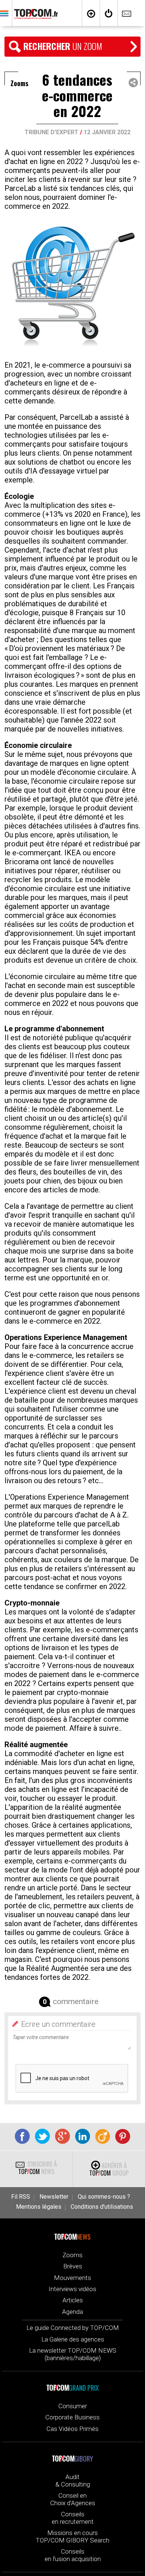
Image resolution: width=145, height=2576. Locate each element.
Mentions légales (39, 2207)
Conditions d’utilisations (102, 2207)
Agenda (72, 2312)
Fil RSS (21, 2197)
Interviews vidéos (72, 2289)
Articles (73, 2300)
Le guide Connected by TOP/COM (73, 2328)
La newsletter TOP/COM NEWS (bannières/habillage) (73, 2354)
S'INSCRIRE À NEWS (38, 2168)
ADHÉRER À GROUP (109, 2169)
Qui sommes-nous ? (104, 2197)
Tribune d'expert (51, 132)
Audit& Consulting (73, 2481)
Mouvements (72, 2278)
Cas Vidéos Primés (72, 2429)
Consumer (73, 2406)
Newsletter (54, 2197)
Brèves (73, 2266)
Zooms (72, 2255)
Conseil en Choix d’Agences (73, 2499)
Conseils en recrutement (73, 2518)
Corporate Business (72, 2417)
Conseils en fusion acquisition (73, 2555)
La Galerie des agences (73, 2339)
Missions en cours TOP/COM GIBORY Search (72, 2536)
